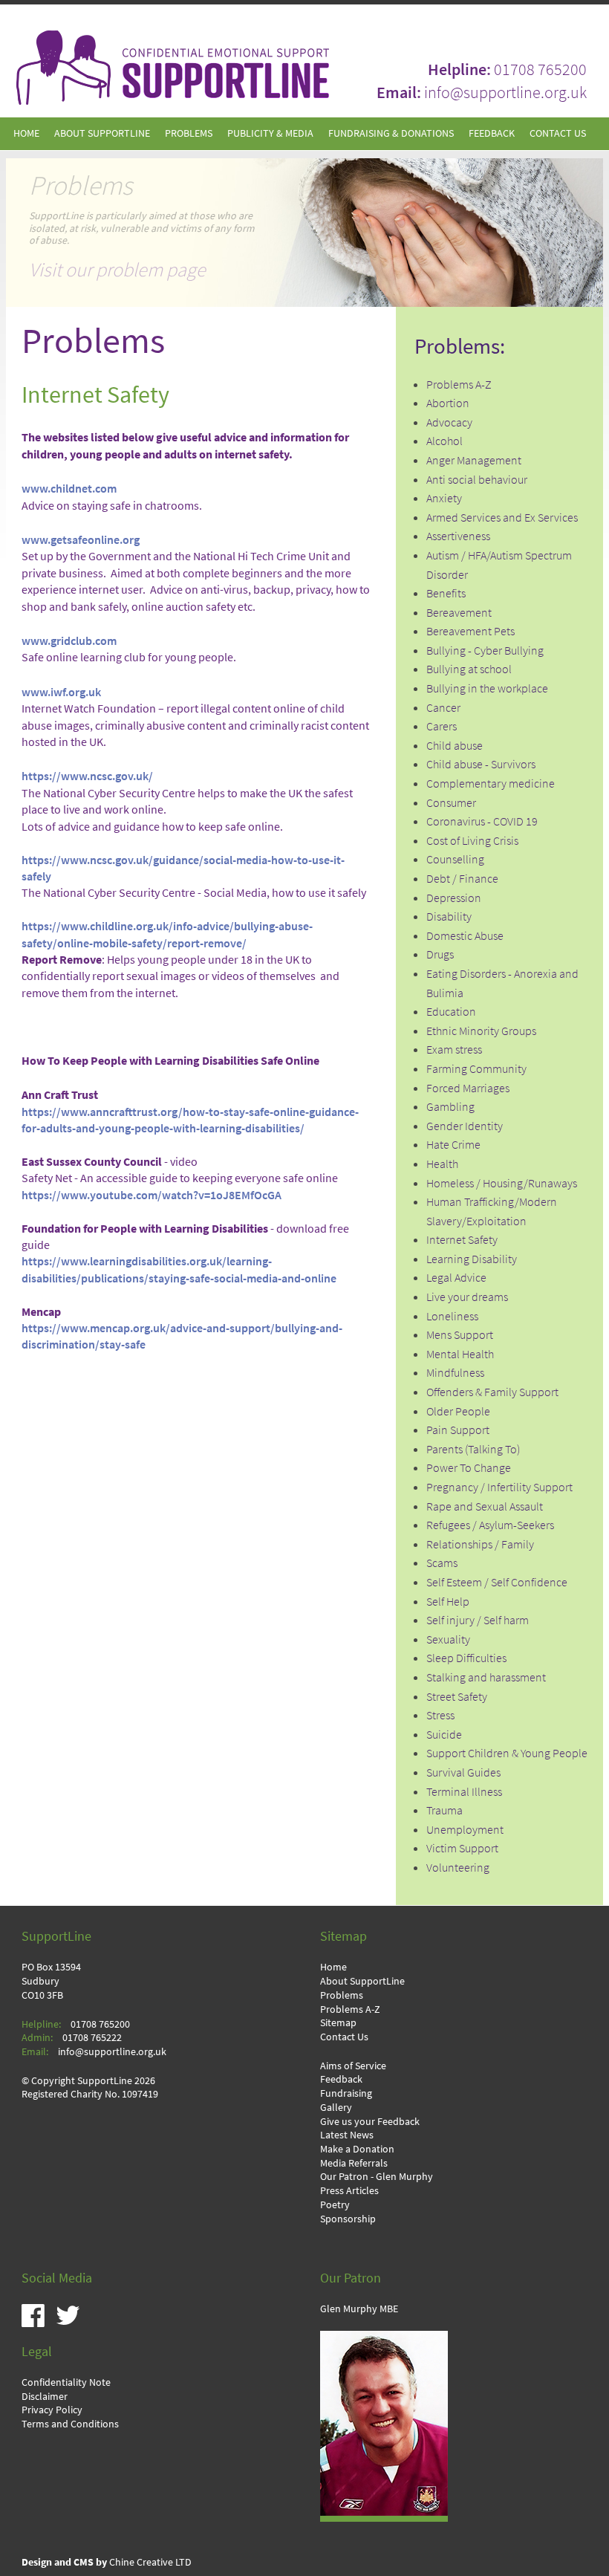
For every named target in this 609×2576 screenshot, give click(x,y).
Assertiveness (458, 536)
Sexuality (448, 1639)
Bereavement (459, 613)
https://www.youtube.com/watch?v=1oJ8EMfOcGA (152, 1195)
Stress (440, 1715)
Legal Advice (456, 1278)
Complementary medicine (491, 783)
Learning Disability (472, 1259)
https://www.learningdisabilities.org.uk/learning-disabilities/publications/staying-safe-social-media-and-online (179, 1269)
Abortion (448, 403)
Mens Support (460, 1335)
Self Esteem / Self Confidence (497, 1582)
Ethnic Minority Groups (481, 1031)
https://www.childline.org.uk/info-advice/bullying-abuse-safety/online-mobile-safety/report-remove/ (167, 934)
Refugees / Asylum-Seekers (490, 1525)
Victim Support (462, 1848)
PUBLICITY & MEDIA (270, 133)
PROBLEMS (189, 133)
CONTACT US (558, 133)
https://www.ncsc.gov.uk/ (87, 776)
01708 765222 (92, 2037)
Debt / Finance (462, 879)
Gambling (450, 1107)
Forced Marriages (468, 1088)
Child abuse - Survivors (481, 764)
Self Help (448, 1602)
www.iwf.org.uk (61, 692)
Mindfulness (455, 1373)
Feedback (341, 2079)
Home (333, 1967)
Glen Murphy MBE (359, 2309)
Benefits (446, 593)
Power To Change (469, 1468)
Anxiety (444, 498)
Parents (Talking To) (473, 1449)
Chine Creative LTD (107, 2562)
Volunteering (458, 1868)
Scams (442, 1563)
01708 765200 (540, 69)
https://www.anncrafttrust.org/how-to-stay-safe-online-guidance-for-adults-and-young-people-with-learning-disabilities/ (190, 1120)
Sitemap (338, 2022)
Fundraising (346, 2093)
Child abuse (455, 746)
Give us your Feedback (370, 2121)
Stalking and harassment (486, 1677)
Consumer (451, 803)
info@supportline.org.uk (505, 92)
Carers (442, 726)
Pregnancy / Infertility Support (499, 1487)
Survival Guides (463, 1772)
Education (451, 1012)
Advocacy (449, 422)
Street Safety (457, 1697)
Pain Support (458, 1430)
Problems (342, 1995)
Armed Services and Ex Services (502, 518)
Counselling (455, 859)
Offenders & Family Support (492, 1392)
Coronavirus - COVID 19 (482, 821)
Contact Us (344, 2037)
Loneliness (452, 1316)
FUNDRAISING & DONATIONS (391, 133)
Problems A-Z (459, 385)
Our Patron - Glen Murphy (377, 2176)
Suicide (444, 1735)
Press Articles (349, 2190)
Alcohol (444, 441)
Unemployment (465, 1830)
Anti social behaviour (477, 480)
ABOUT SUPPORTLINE (102, 133)
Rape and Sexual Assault (485, 1506)
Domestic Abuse (465, 936)
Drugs (440, 954)
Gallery (336, 2107)
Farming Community (476, 1069)
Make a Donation (357, 2149)
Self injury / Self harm (478, 1620)
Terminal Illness (464, 1792)
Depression (454, 898)
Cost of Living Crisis (472, 841)
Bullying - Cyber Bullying (485, 651)
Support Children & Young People (507, 1753)
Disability (449, 916)
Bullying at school (469, 669)
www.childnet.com (69, 489)
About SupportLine (362, 1981)
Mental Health (460, 1354)
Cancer (443, 708)
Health (442, 1164)
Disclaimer (45, 2396)
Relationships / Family (480, 1544)
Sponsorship (348, 2219)
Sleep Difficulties (466, 1658)
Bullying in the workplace (487, 688)
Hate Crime (453, 1145)
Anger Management (474, 460)
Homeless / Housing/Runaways (502, 1183)
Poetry (335, 2204)
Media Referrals (354, 2163)
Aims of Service (353, 2066)
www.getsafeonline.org (81, 540)
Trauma (444, 1810)
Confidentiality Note (66, 2382)
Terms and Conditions (70, 2424)
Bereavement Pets (470, 631)
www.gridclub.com (69, 641)
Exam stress (454, 1049)
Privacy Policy (52, 2410)
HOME (26, 133)
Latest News (347, 2135)
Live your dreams (467, 1297)
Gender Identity (465, 1126)
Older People (458, 1411)
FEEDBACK (492, 133)
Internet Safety (462, 1240)
